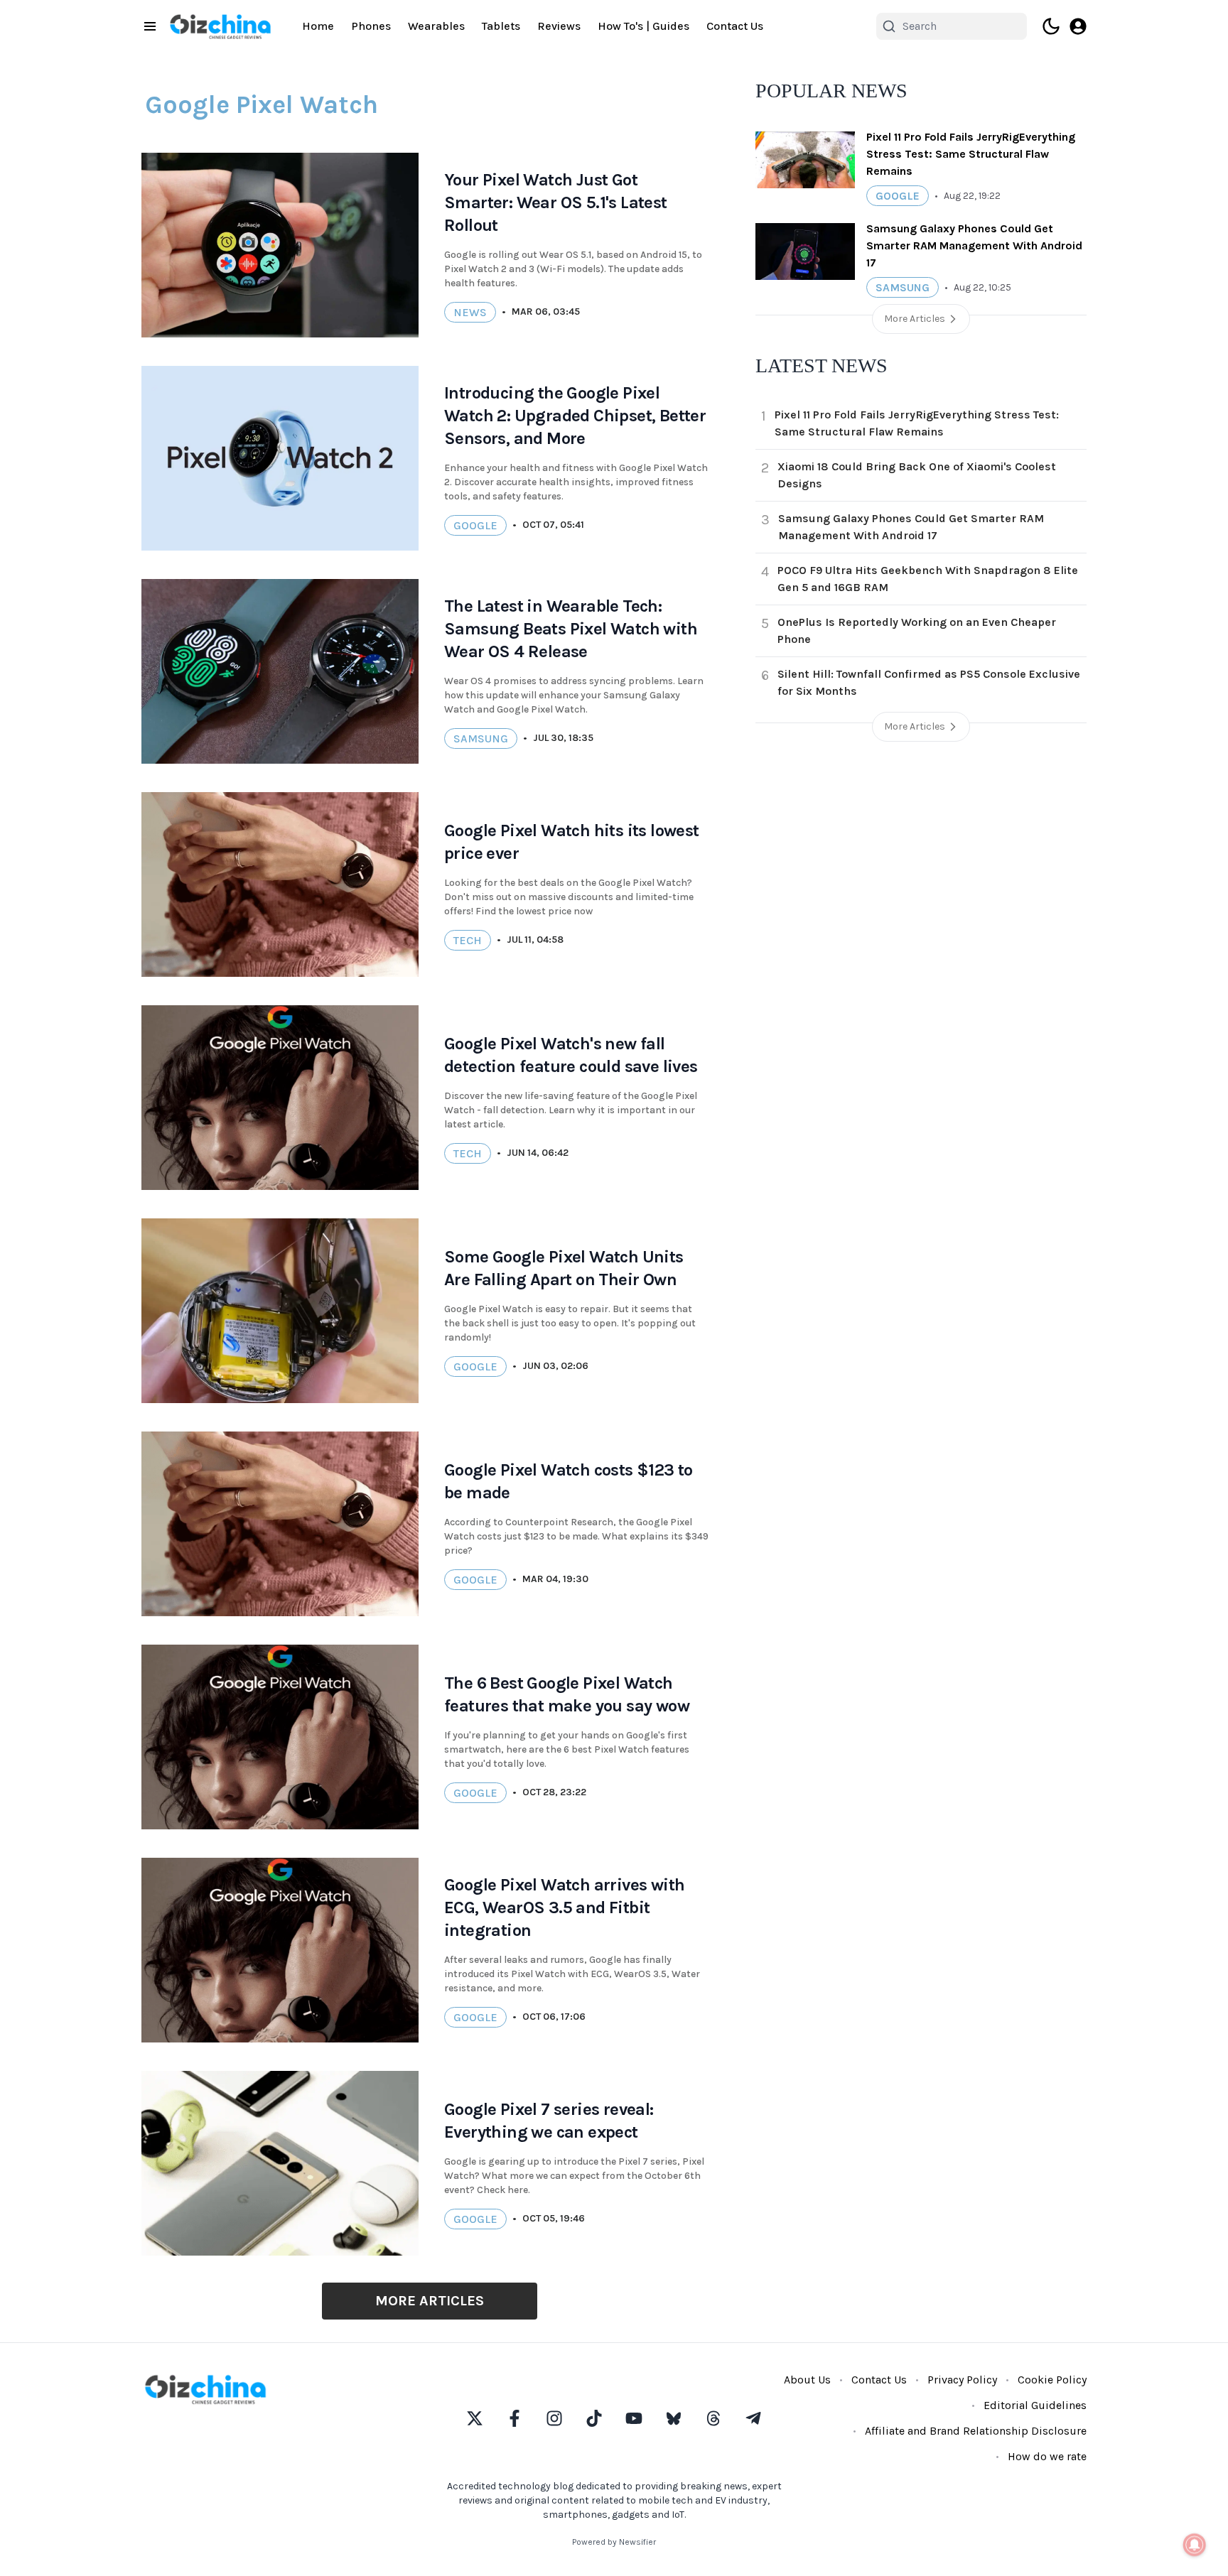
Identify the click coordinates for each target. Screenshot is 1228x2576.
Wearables (436, 26)
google (475, 1793)
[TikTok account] (594, 2418)
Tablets (501, 26)
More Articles (430, 2301)
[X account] (475, 2418)
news (470, 312)
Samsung (481, 738)
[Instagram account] (554, 2418)
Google (475, 525)
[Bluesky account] (674, 2418)
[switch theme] (1051, 26)
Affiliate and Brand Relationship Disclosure (976, 2431)
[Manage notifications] (1195, 2545)
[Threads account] (713, 2418)
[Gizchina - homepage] (220, 27)
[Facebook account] (515, 2418)
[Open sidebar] (150, 26)
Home (318, 26)
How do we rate (1047, 2456)
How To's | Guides (643, 26)
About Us (807, 2380)
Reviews (559, 26)
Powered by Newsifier (614, 2542)
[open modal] (1078, 26)
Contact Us (735, 26)
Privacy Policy (962, 2380)
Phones (371, 26)
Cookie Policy (1052, 2380)
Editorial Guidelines (1035, 2405)
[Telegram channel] (753, 2418)
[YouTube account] (634, 2418)
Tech (468, 940)
